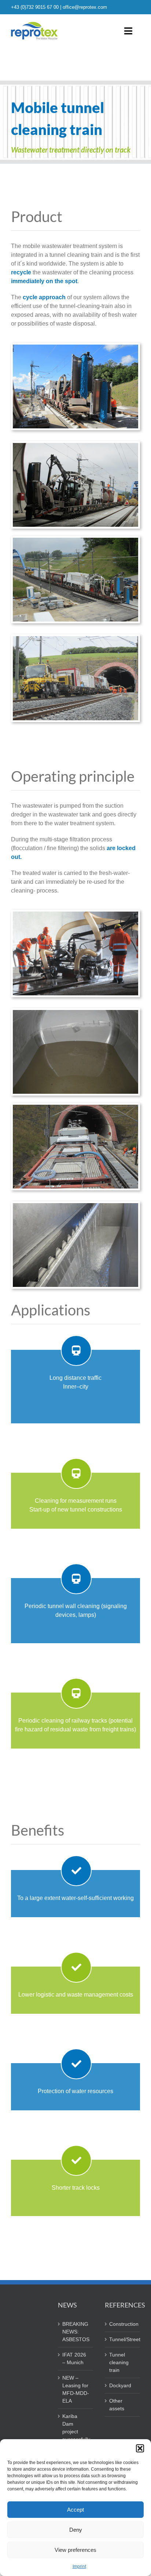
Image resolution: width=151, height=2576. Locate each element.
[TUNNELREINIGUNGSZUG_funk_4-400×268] (75, 1206)
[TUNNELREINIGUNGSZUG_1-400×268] (75, 347)
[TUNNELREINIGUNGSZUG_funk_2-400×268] (75, 1107)
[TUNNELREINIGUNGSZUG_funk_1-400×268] (75, 914)
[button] (140, 2448)
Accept (75, 2510)
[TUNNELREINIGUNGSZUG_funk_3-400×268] (75, 1013)
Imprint (79, 2566)
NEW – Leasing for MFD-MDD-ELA (76, 2389)
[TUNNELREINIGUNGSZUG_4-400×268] (75, 639)
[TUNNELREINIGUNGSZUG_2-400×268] (75, 540)
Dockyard (120, 2385)
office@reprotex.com (85, 7)
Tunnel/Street (123, 2339)
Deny (76, 2530)
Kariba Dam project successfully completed (76, 2432)
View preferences (75, 2550)
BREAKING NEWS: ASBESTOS (76, 2332)
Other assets (117, 2405)
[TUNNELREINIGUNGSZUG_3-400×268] (75, 446)
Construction (123, 2324)
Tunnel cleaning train (119, 2362)
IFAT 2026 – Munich (74, 2359)
